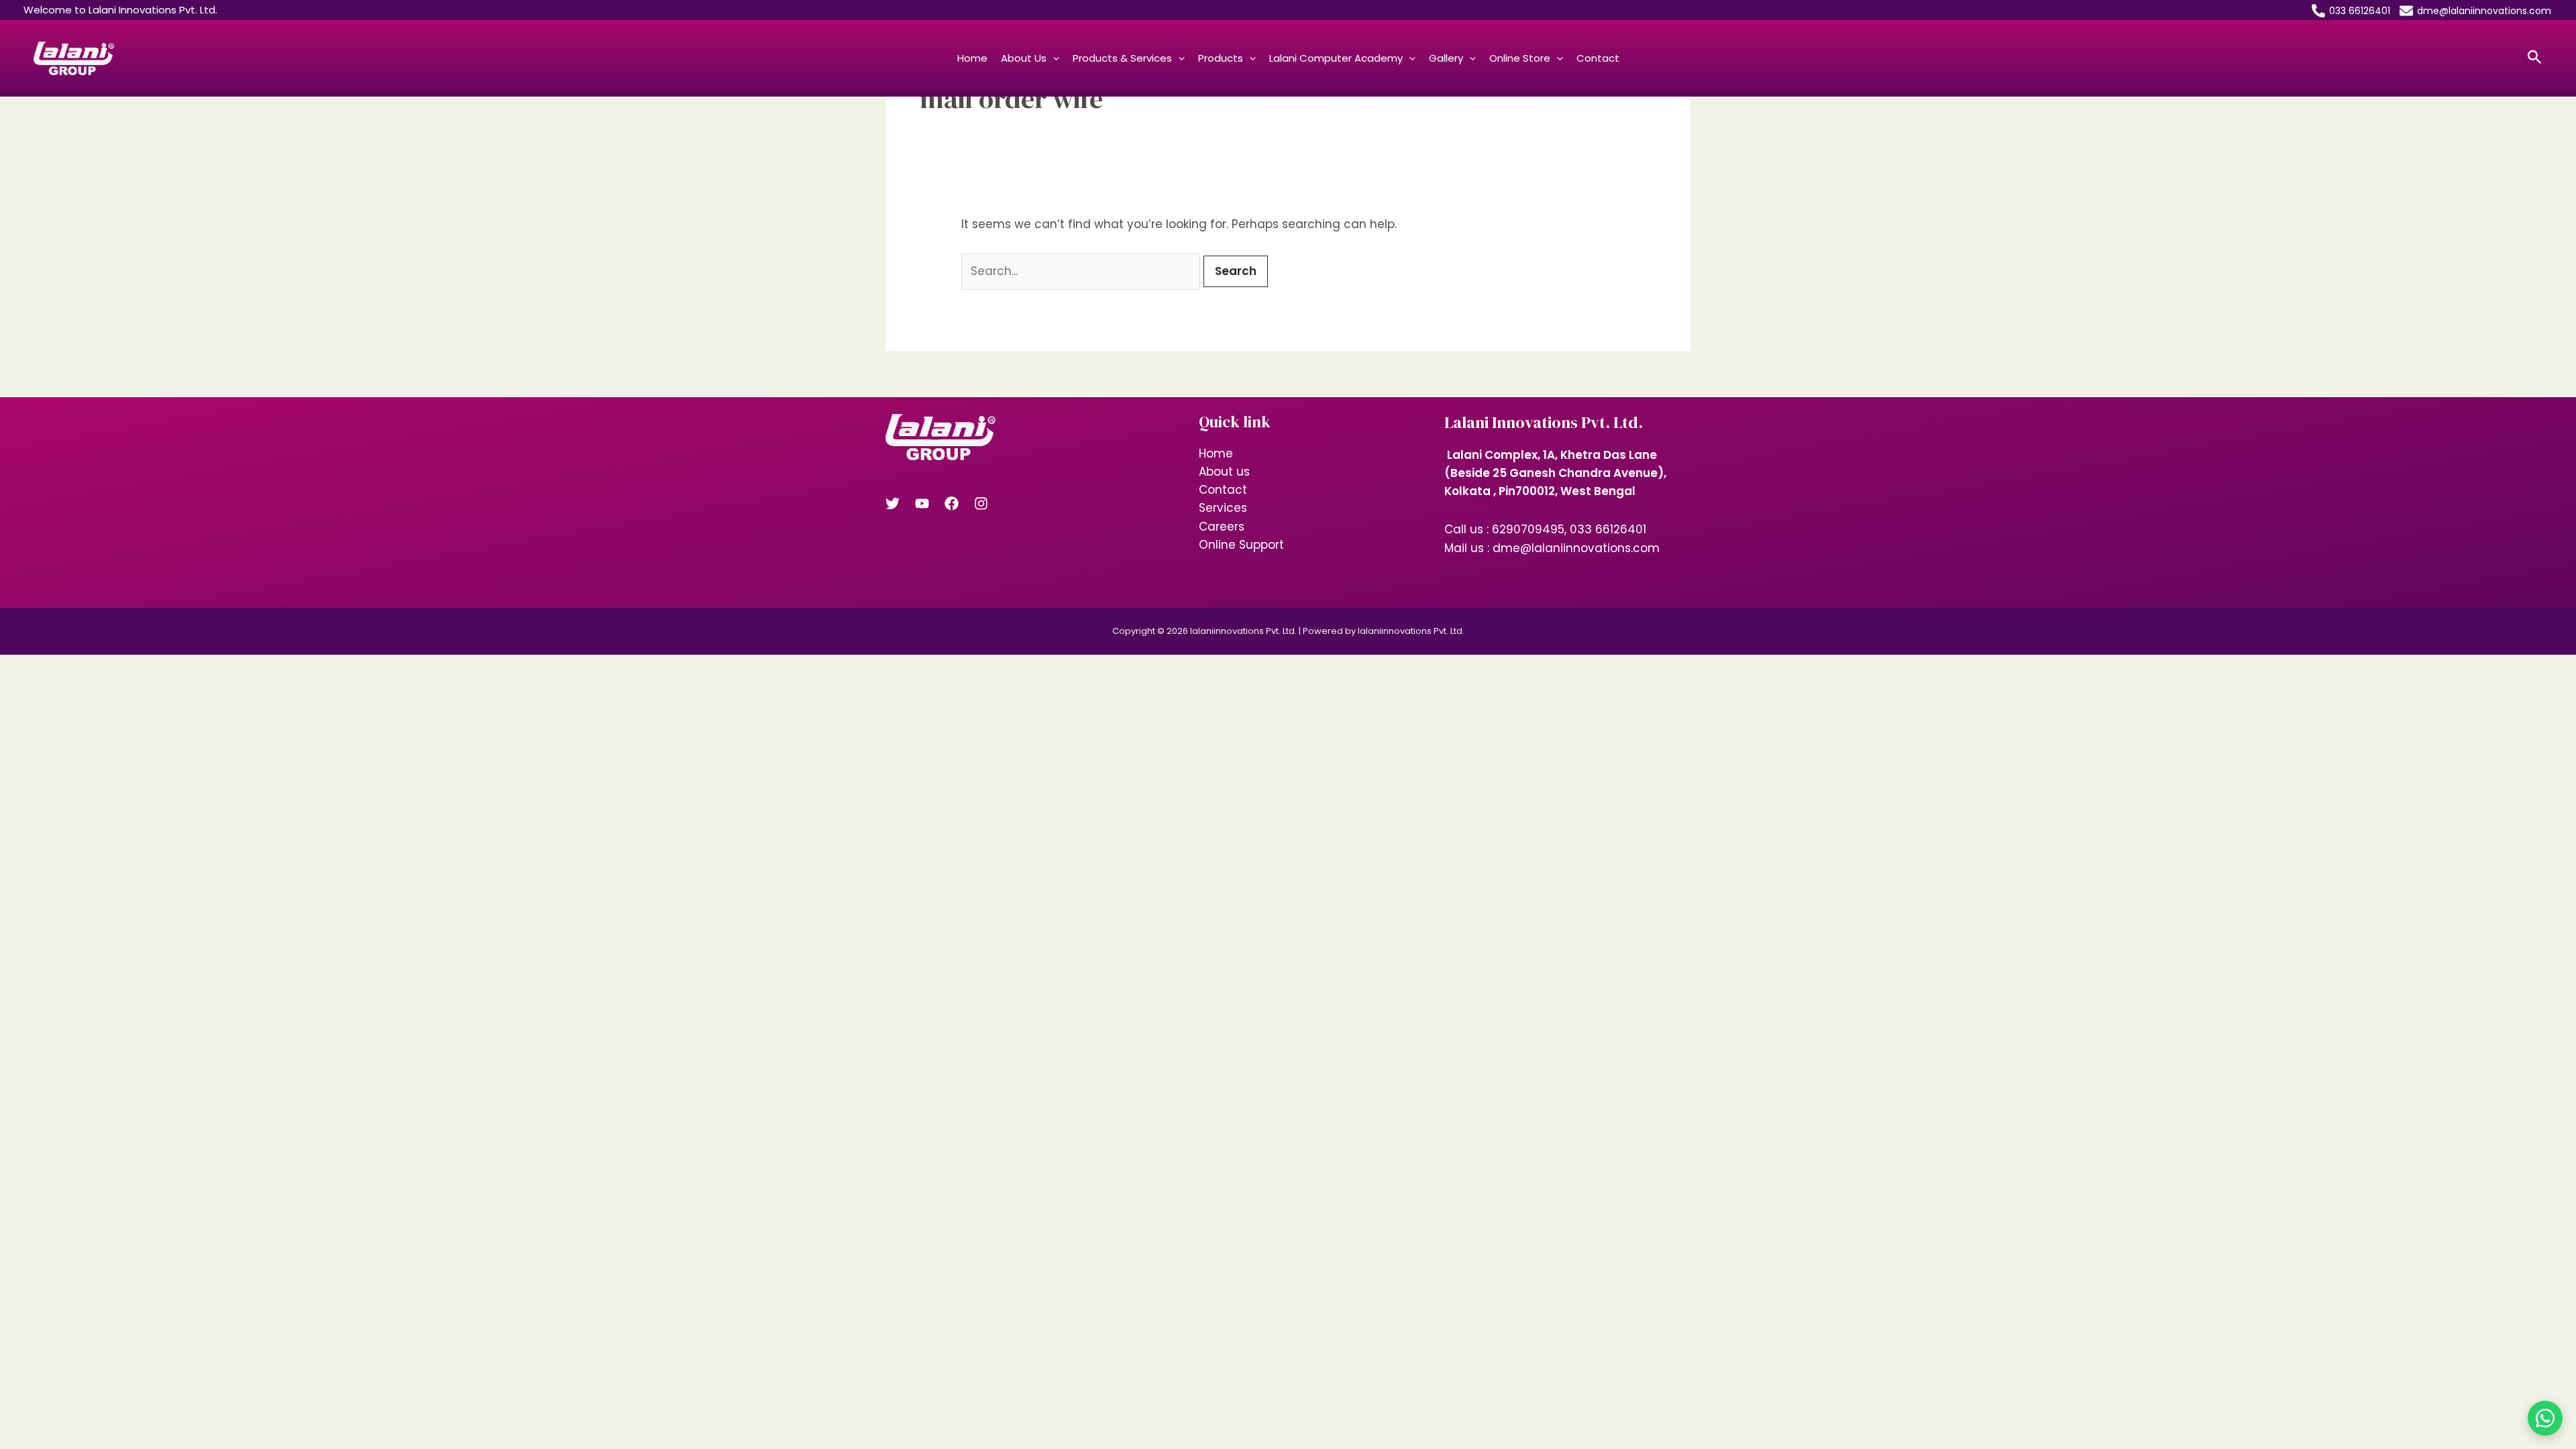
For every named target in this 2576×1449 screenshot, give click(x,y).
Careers (1222, 527)
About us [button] (1024, 58)
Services (1223, 508)
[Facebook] (952, 503)
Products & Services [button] (1122, 58)
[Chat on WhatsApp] (2545, 1418)
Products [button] (1221, 58)
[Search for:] (1082, 271)
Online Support (1241, 545)
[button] (1053, 58)
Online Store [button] (1520, 58)
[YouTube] (922, 503)
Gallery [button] (1446, 58)
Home (972, 58)
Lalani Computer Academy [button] (1336, 58)
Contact (1598, 58)
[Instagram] (981, 503)
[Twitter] (893, 503)
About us (1224, 472)
